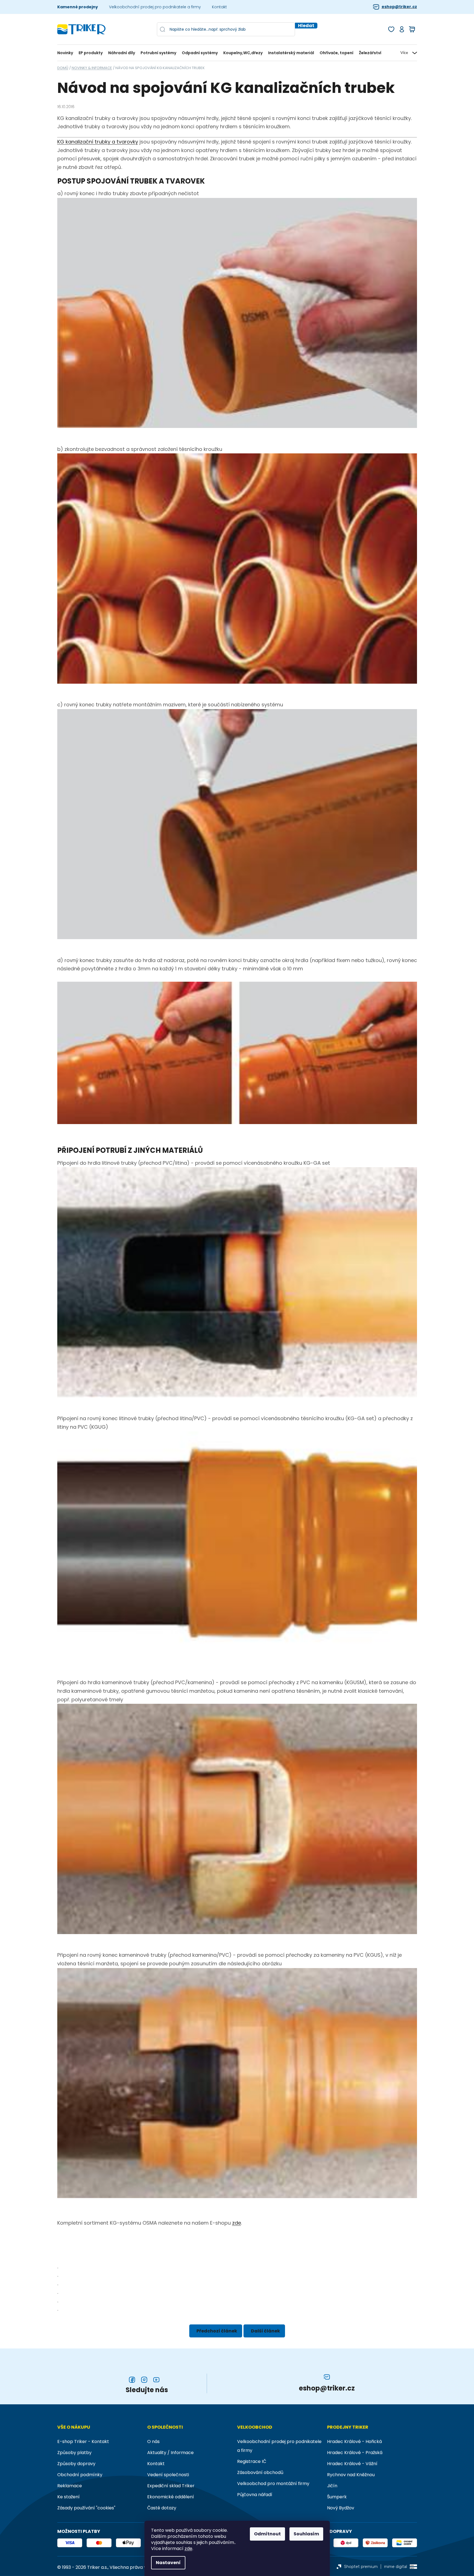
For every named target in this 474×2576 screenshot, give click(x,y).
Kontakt (219, 7)
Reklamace (70, 2486)
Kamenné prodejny (78, 7)
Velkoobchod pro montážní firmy (273, 2484)
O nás (153, 2442)
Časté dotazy (162, 2508)
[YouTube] (156, 2380)
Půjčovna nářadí (255, 2495)
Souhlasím (306, 2534)
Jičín (332, 2486)
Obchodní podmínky (80, 2475)
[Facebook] (132, 2380)
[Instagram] (144, 2380)
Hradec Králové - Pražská (355, 2453)
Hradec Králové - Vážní (352, 2464)
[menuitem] (67, 53)
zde (188, 2549)
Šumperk (337, 2497)
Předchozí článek (217, 2331)
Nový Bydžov (341, 2508)
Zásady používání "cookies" (86, 2508)
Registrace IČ (252, 2461)
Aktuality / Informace (170, 2453)
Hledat (306, 26)
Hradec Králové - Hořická (354, 2442)
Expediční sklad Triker (171, 2486)
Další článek (266, 2331)
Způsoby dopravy (76, 2464)
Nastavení (168, 2563)
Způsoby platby (74, 2453)
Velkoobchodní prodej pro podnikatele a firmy (155, 7)
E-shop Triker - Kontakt (83, 2442)
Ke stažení (68, 2497)
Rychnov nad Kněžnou (351, 2475)
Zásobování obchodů (260, 2472)
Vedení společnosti (168, 2475)
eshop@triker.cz (399, 7)
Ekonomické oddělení (171, 2497)
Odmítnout (267, 2534)
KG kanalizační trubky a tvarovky (98, 142)
